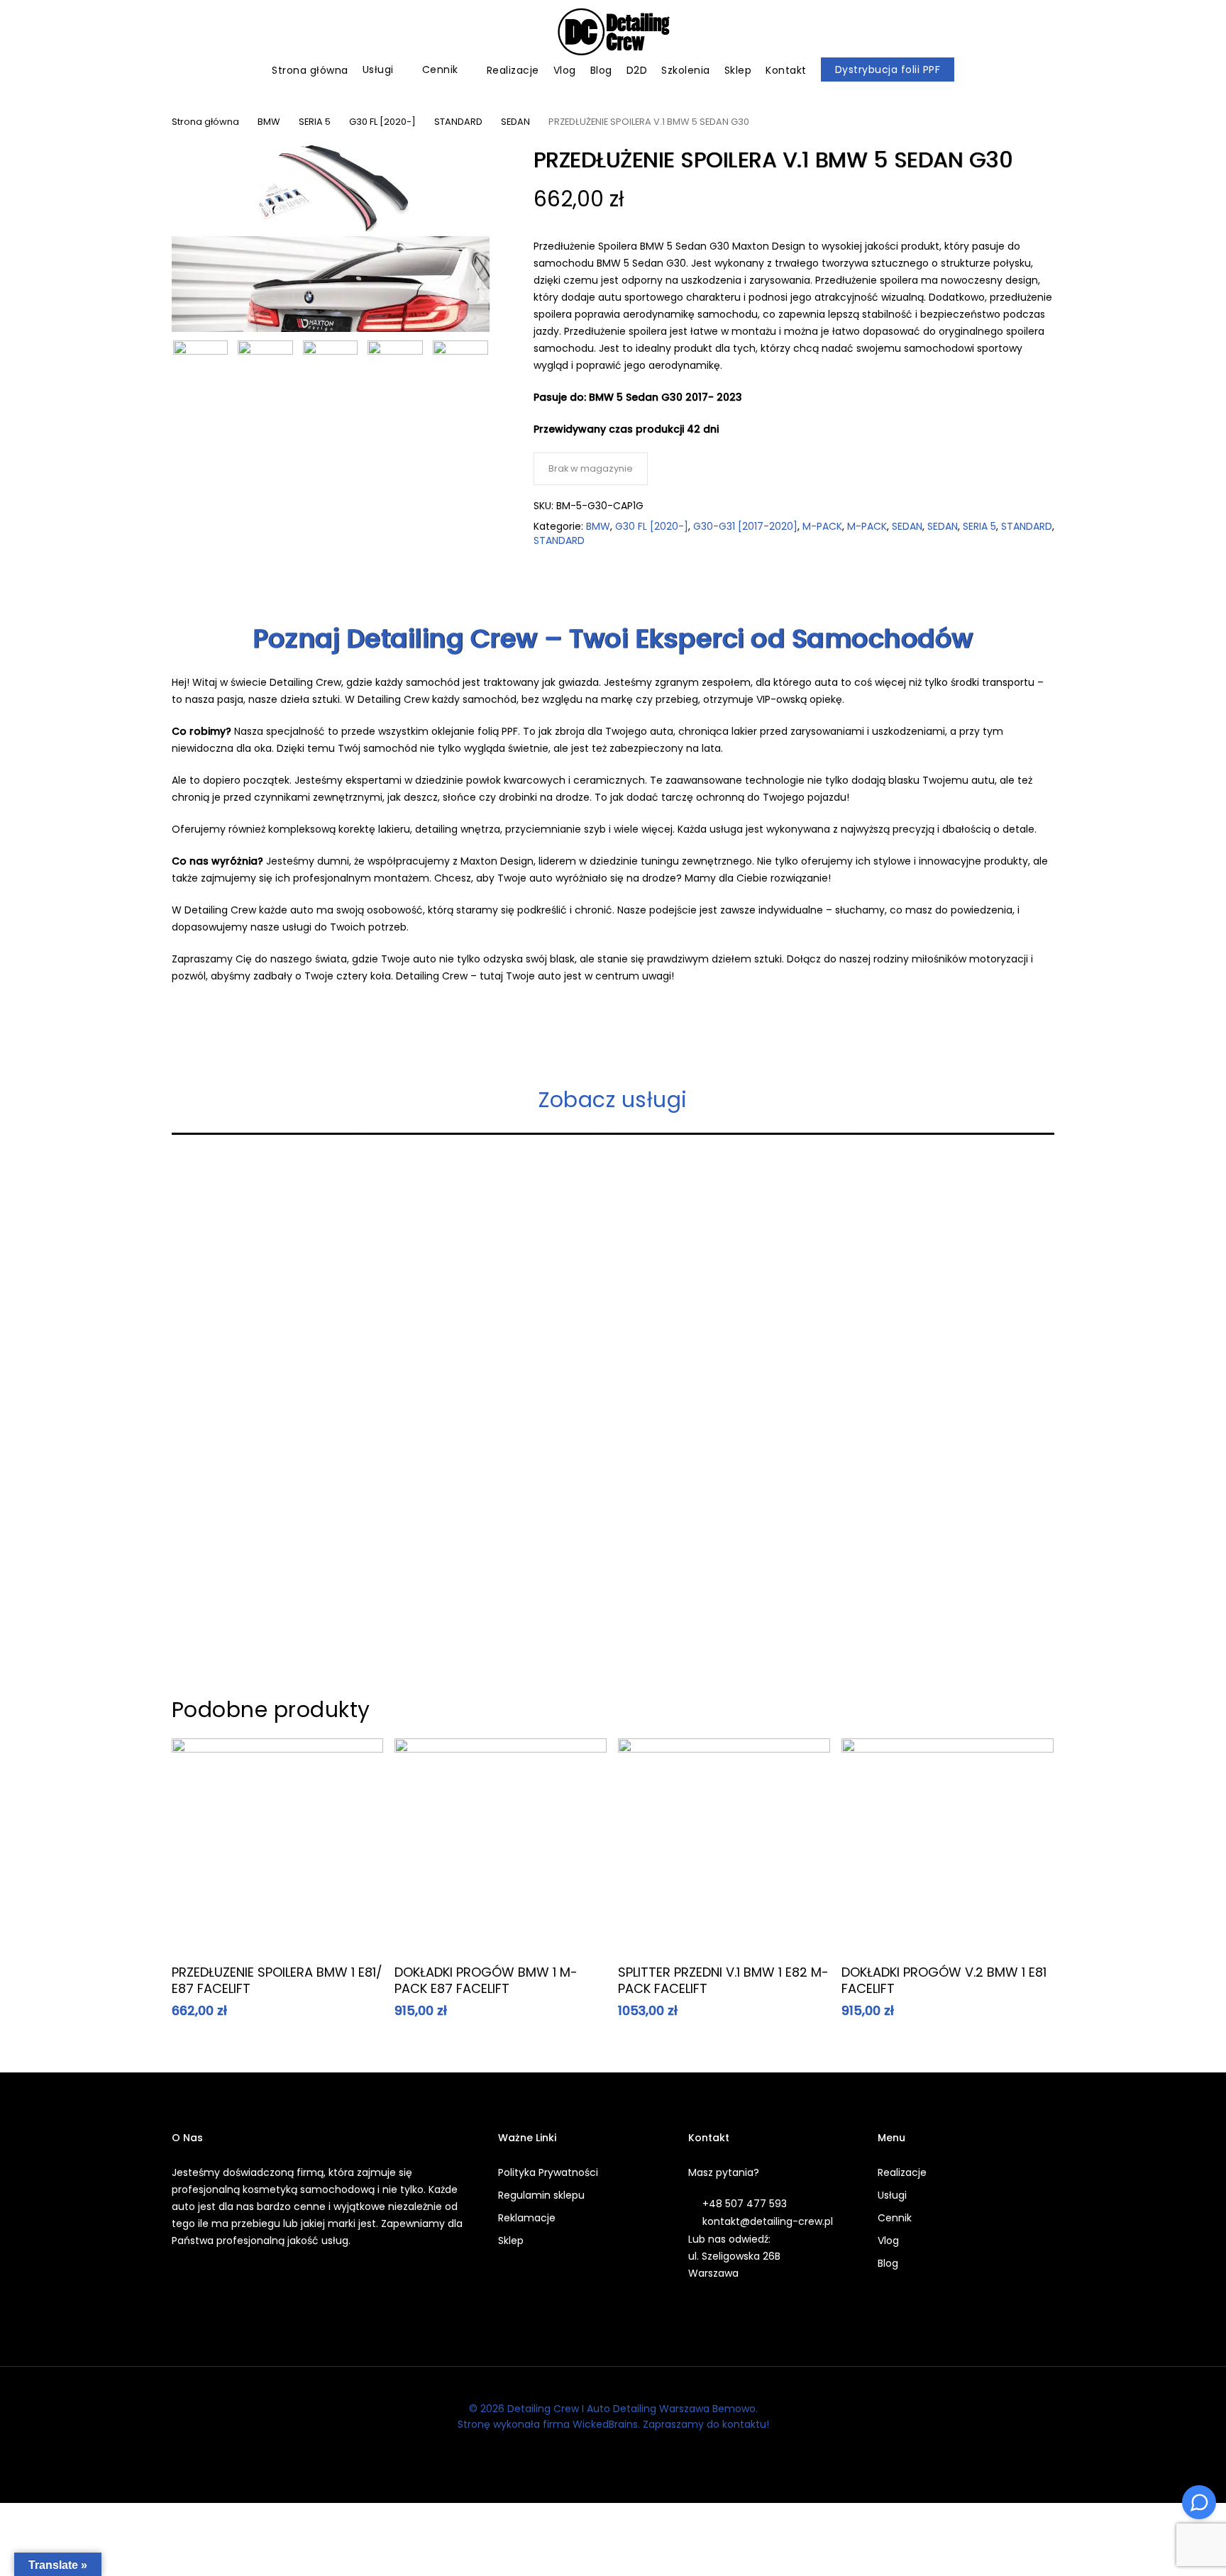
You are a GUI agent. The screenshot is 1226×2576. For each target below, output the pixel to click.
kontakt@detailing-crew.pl (768, 2221)
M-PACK (822, 526)
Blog (888, 2263)
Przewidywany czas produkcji (610, 429)
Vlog (888, 2241)
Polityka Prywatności (548, 2172)
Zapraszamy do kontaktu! (706, 2424)
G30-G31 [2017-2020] (745, 526)
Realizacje (902, 2172)
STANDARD (458, 122)
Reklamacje (527, 2218)
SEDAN (515, 122)
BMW (269, 122)
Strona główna (205, 122)
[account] (1162, 32)
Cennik (895, 2218)
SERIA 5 (315, 122)
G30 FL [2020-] (382, 122)
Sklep (511, 2241)
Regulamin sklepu (541, 2195)
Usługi (892, 2195)
